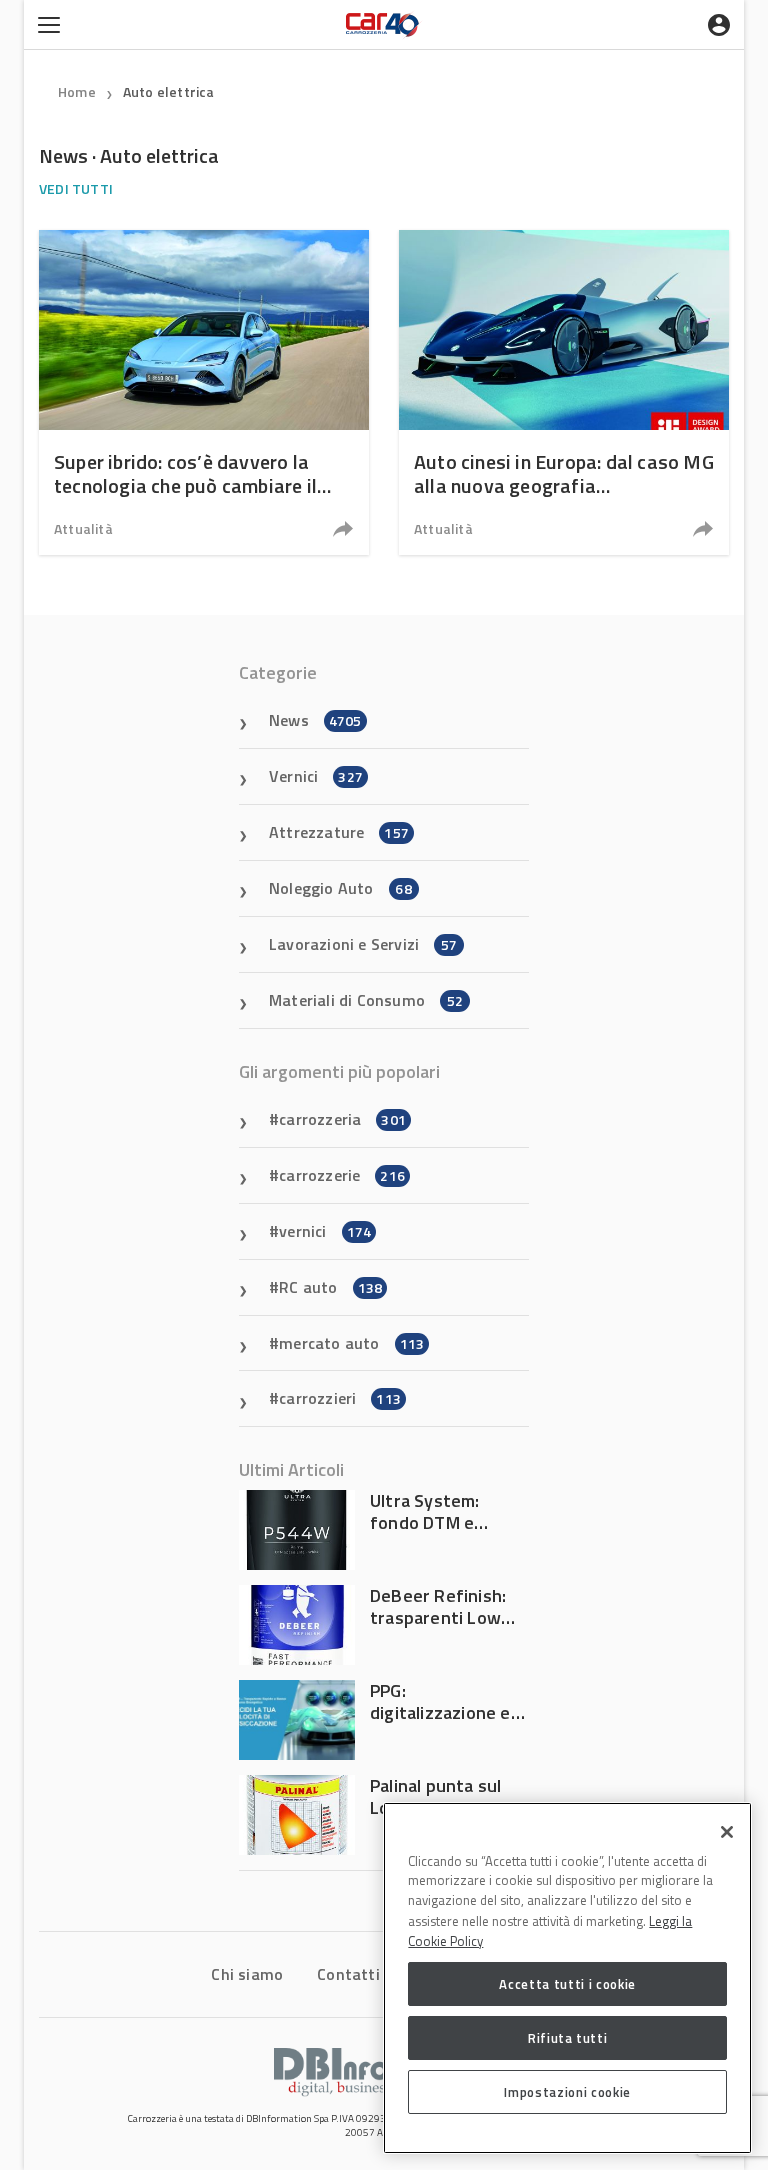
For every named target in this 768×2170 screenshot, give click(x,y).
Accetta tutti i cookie (567, 1984)
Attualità (83, 528)
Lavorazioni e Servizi (363, 944)
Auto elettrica (169, 91)
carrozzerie (342, 1175)
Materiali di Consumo (366, 1000)
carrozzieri (340, 1398)
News (315, 720)
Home (77, 91)
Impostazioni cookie (567, 2092)
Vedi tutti (76, 188)
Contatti (348, 1974)
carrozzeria (342, 1119)
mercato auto (351, 1343)
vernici (325, 1231)
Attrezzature (339, 832)
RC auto (330, 1287)
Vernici (316, 776)
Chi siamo (247, 1974)
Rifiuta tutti (568, 2038)
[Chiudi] (727, 1832)
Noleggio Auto (340, 888)
